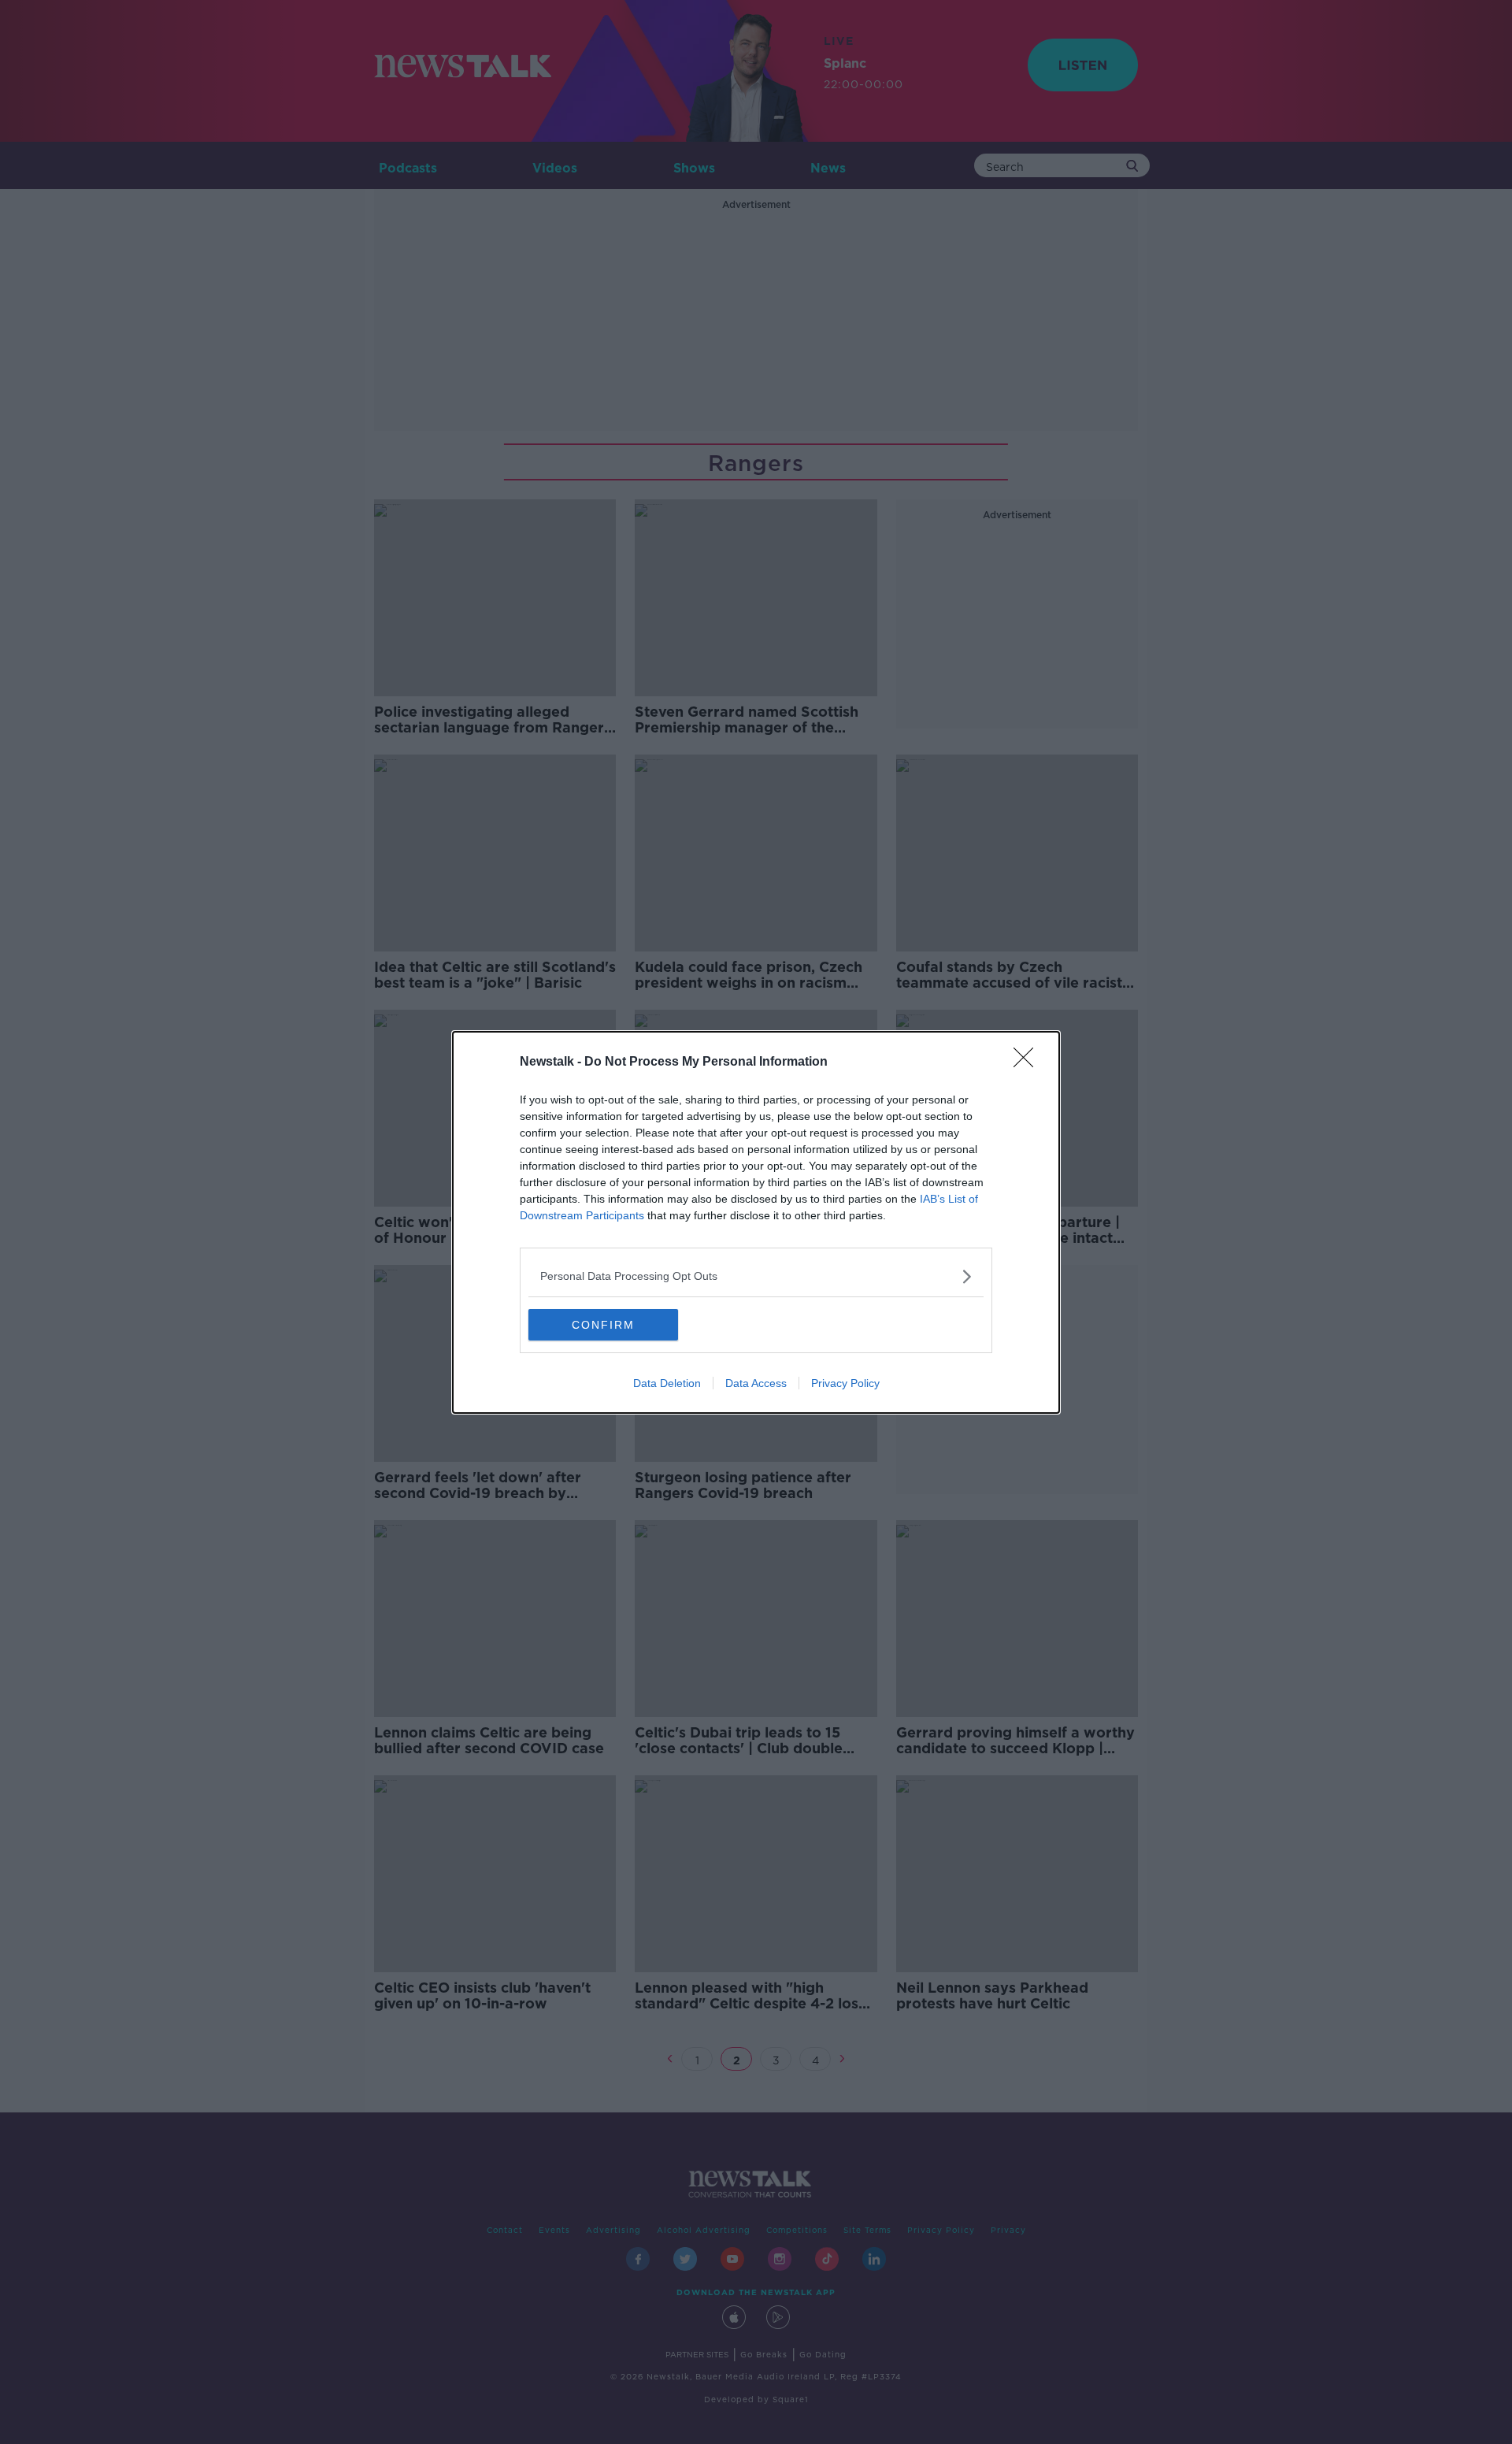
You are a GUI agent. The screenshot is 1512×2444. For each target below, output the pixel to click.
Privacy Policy (845, 1383)
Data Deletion (667, 1383)
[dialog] (756, 1222)
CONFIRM (603, 1325)
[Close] (1028, 1063)
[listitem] (756, 1276)
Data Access (756, 1383)
